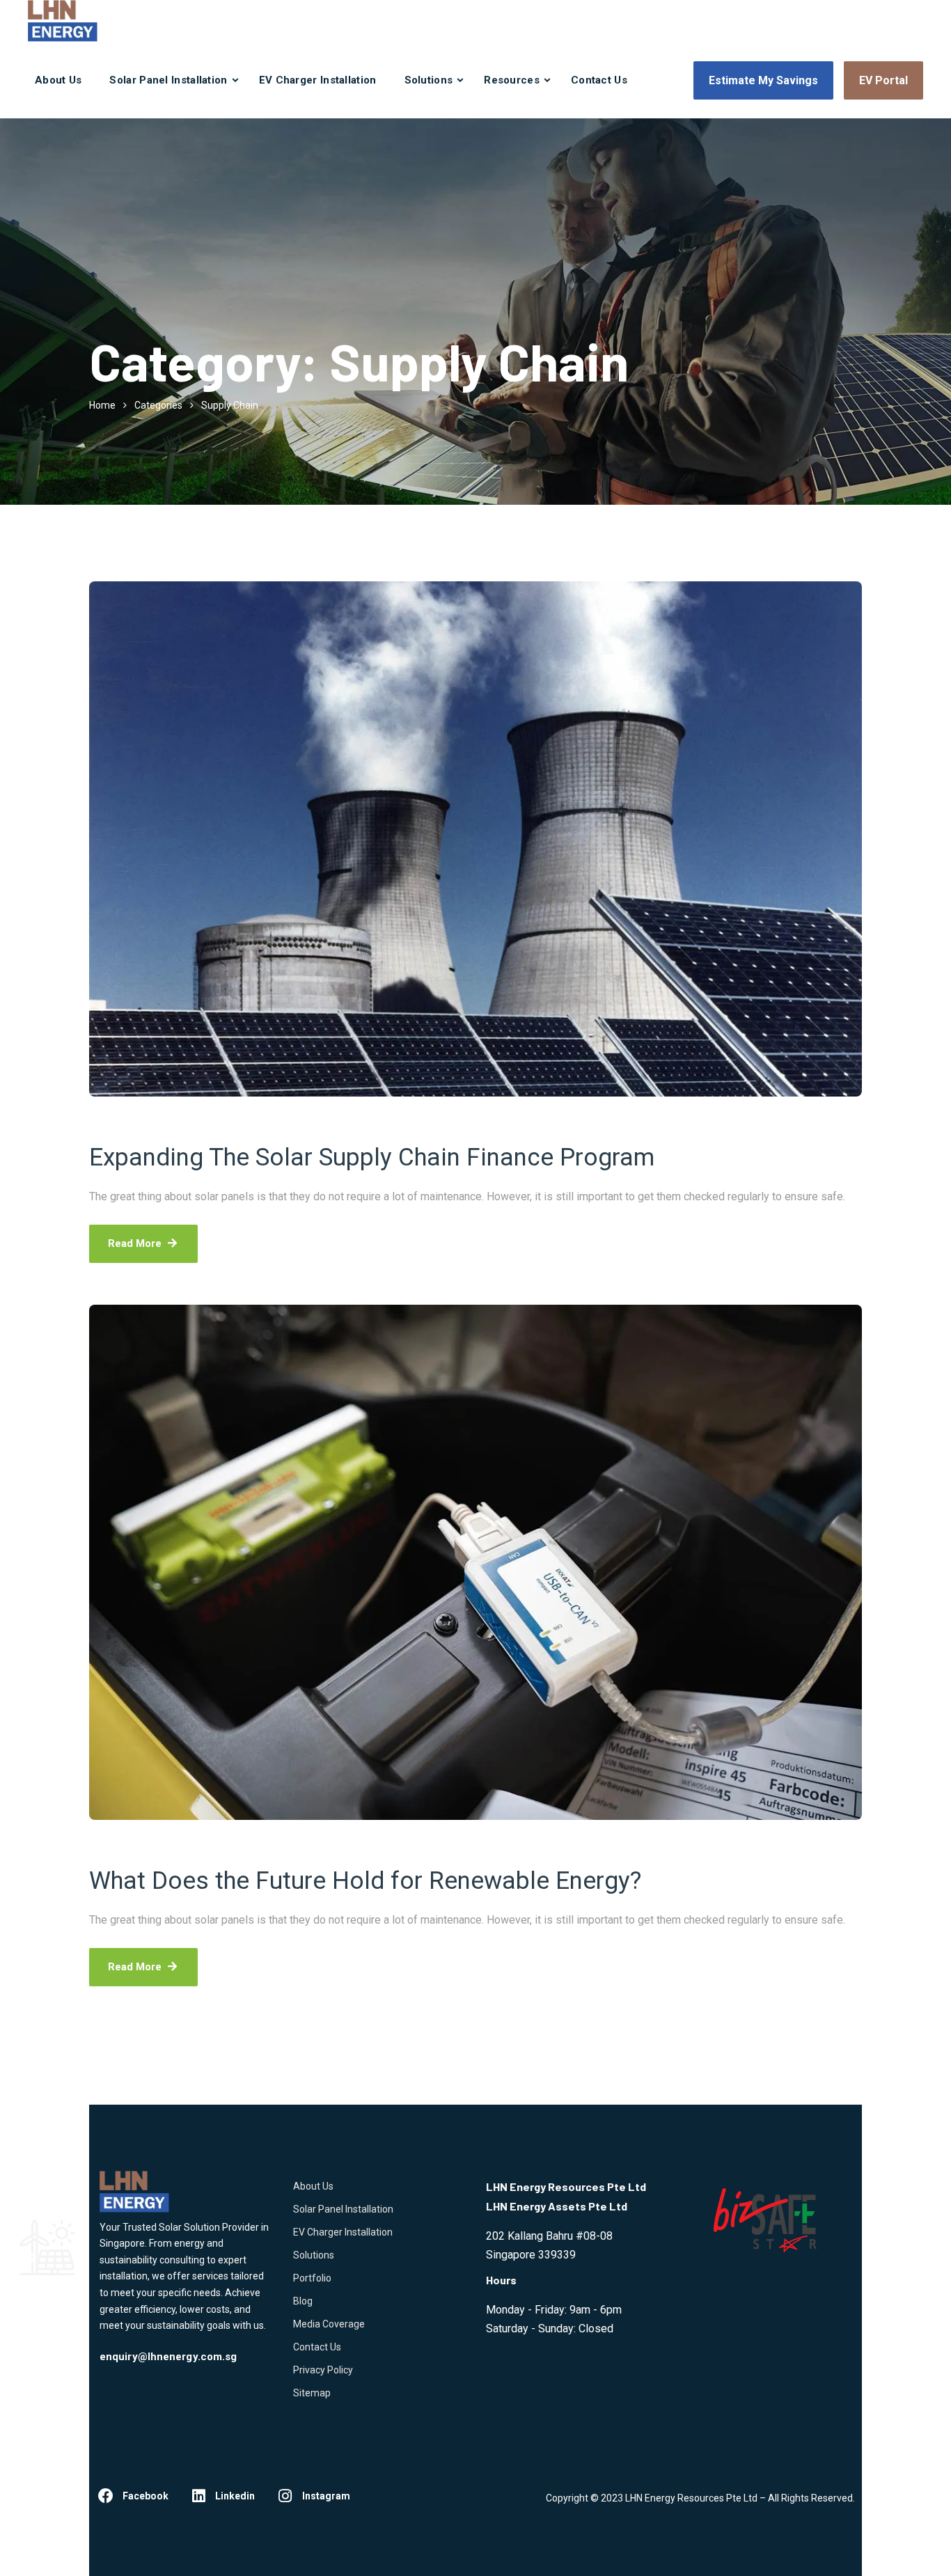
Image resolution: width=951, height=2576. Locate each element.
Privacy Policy (323, 2370)
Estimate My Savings (763, 80)
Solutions (429, 80)
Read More (135, 1243)
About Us (58, 80)
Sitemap (312, 2393)
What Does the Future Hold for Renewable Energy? (365, 1881)
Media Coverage (329, 2324)
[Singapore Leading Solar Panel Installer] (63, 21)
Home (102, 405)
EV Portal (883, 80)
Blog (303, 2301)
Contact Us (599, 80)
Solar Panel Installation (168, 80)
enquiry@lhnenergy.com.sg (168, 2357)
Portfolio (312, 2278)
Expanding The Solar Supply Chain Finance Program (372, 1157)
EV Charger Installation (318, 80)
